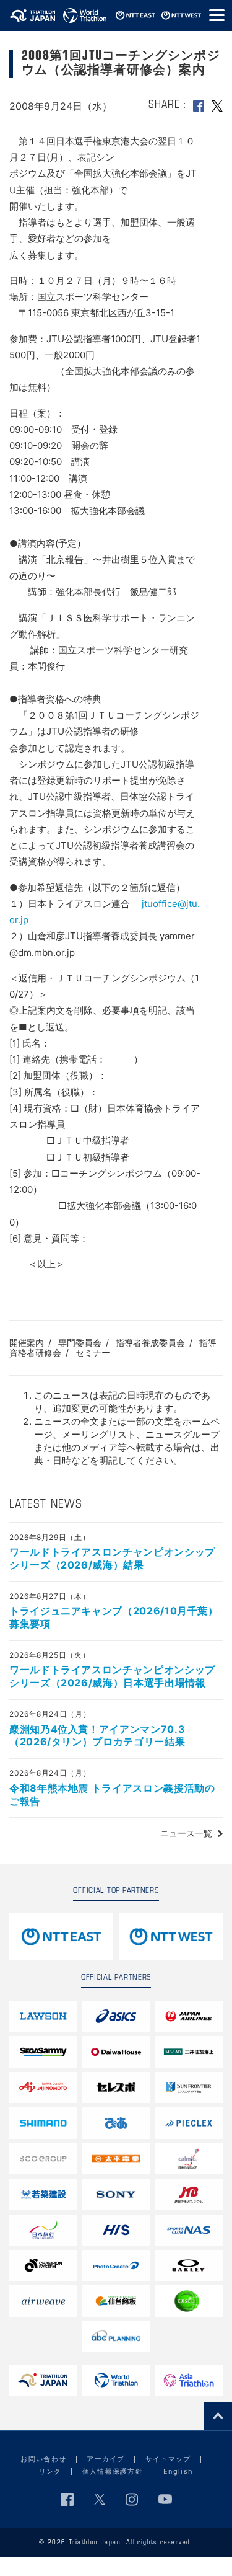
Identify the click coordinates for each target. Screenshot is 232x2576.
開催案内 (27, 1343)
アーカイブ (106, 2459)
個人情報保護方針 (113, 2471)
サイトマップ (168, 2459)
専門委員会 (80, 1343)
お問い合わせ (43, 2459)
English (178, 2471)
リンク (50, 2471)
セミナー (93, 1352)
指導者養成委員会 (150, 1343)
